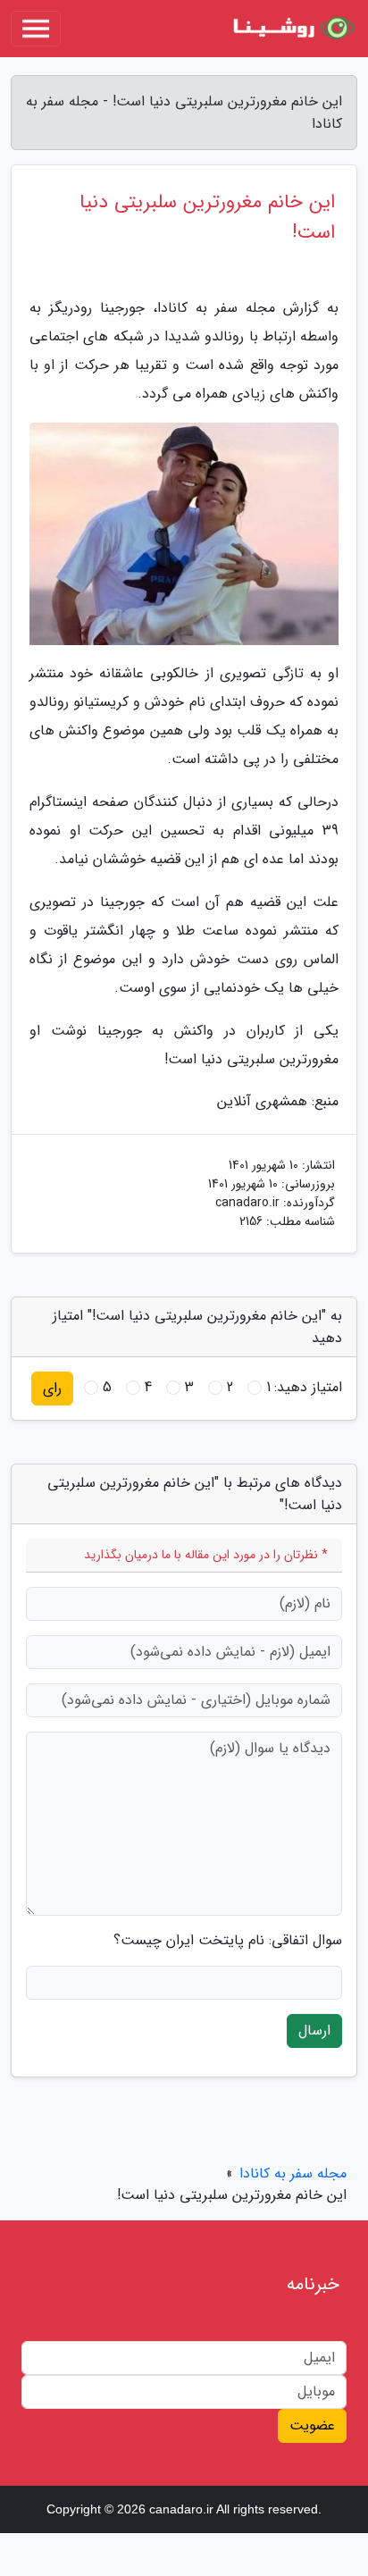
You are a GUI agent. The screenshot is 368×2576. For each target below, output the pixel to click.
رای (52, 1388)
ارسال (314, 2031)
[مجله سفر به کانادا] (291, 29)
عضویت (312, 2425)
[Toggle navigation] (36, 29)
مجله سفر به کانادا (293, 2173)
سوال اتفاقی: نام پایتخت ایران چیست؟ (228, 1941)
